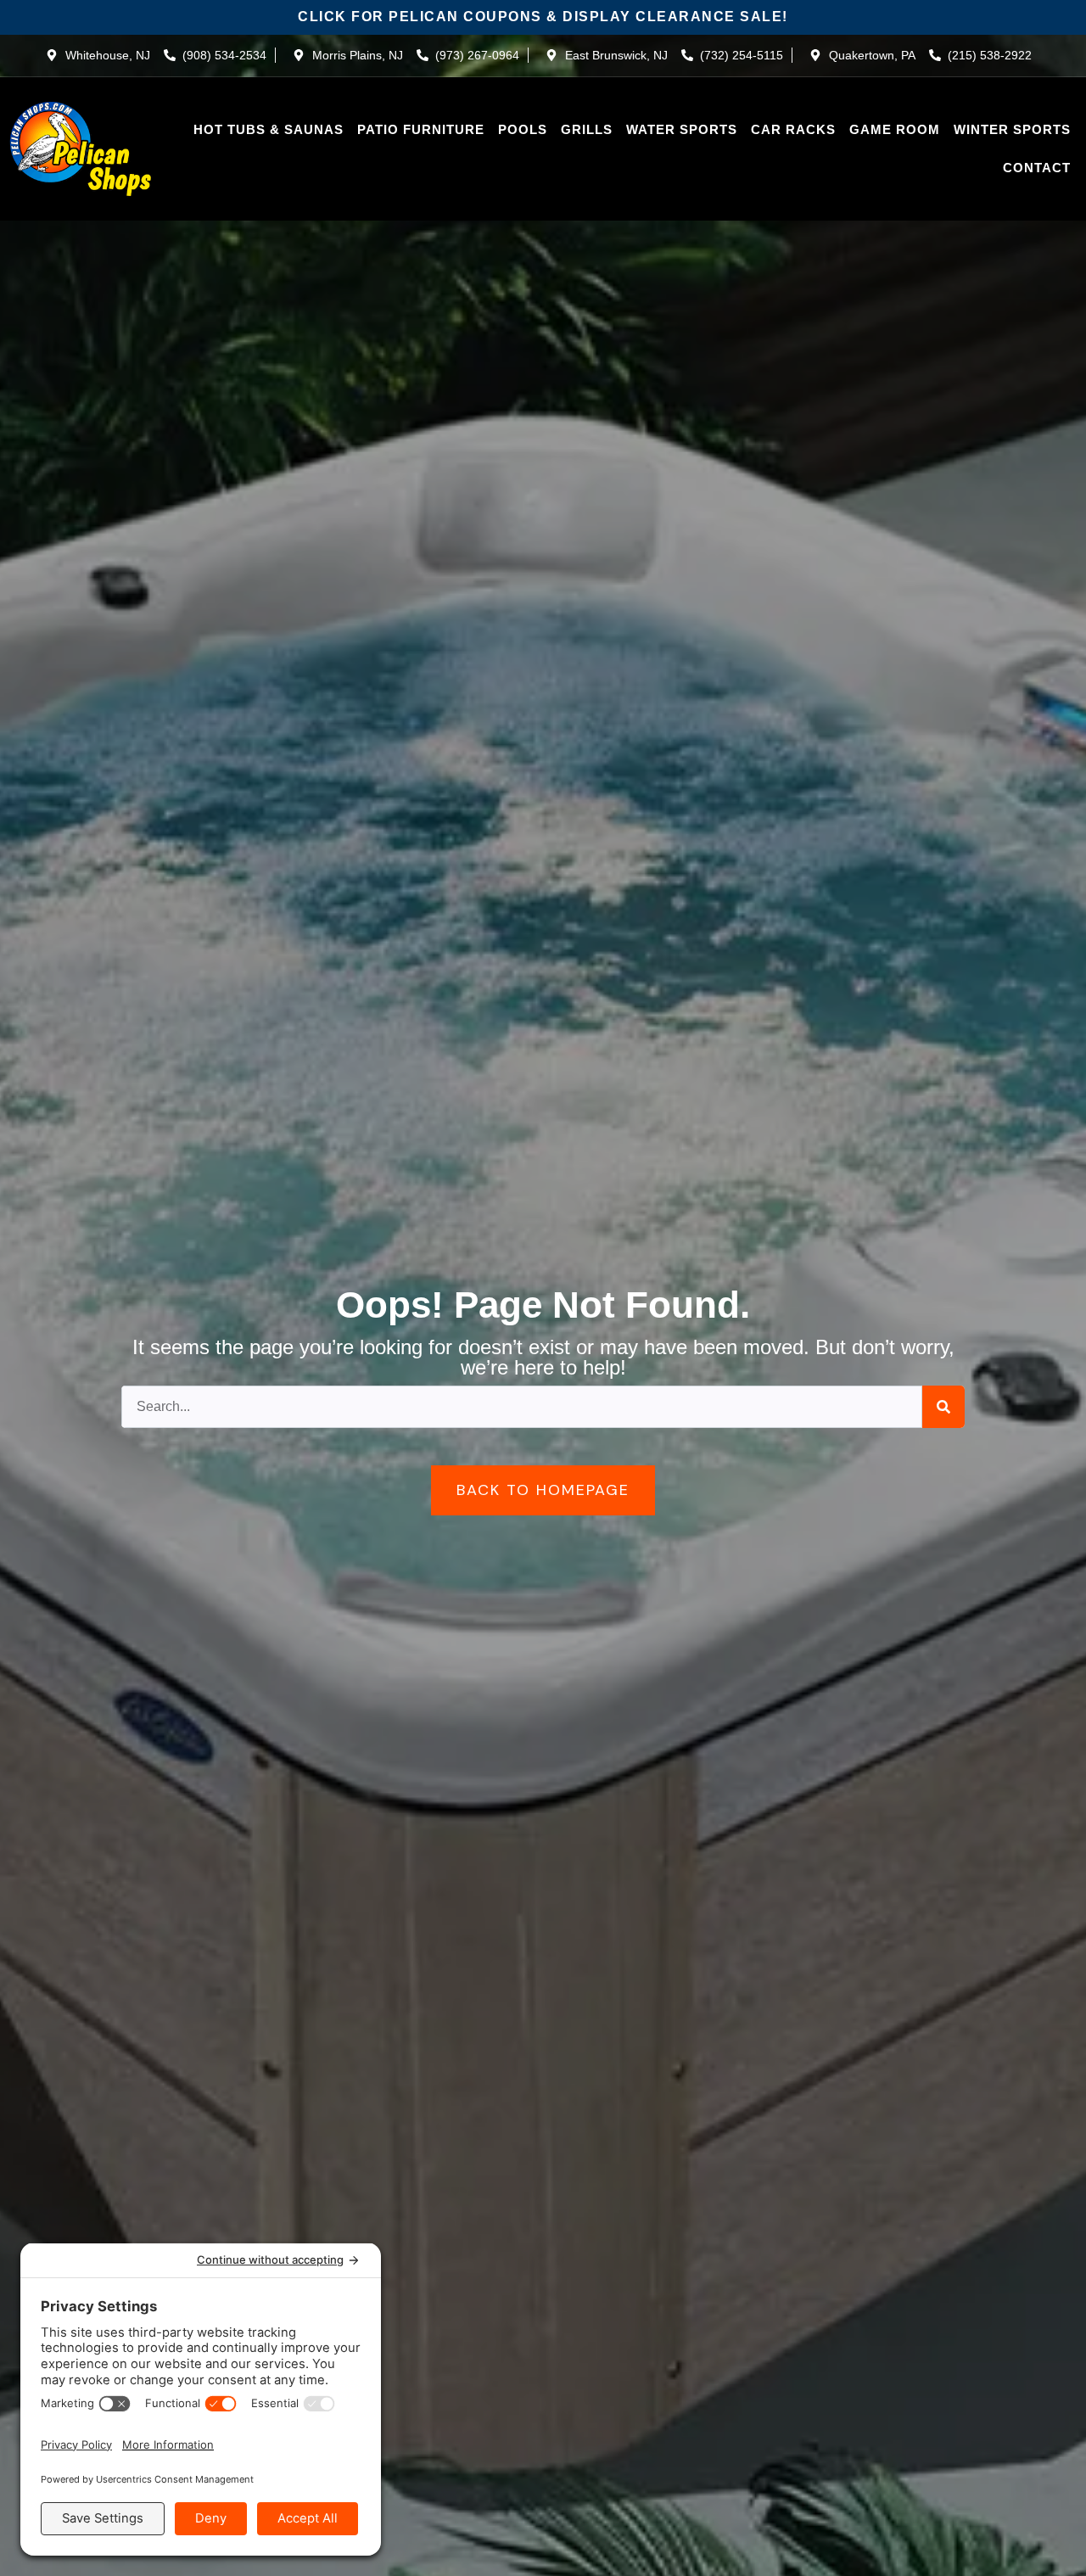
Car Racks (793, 129)
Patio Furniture (421, 129)
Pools (523, 129)
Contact (1037, 168)
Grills (587, 129)
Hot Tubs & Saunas (269, 129)
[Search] (943, 1407)
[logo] (81, 149)
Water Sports (682, 129)
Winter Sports (1012, 129)
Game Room (895, 129)
